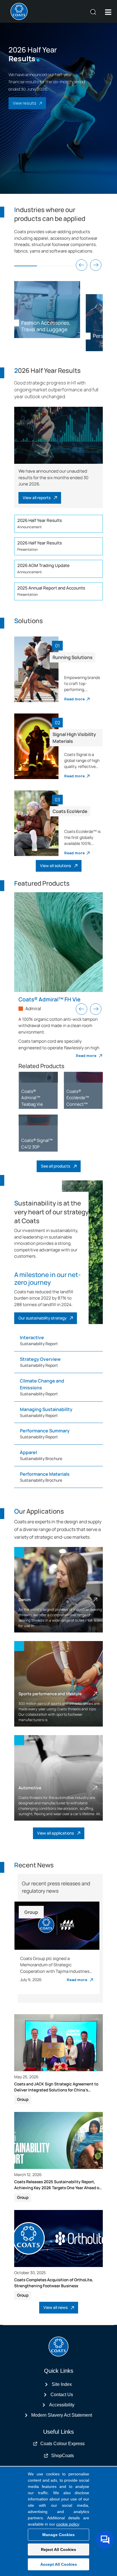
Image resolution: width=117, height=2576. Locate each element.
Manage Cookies (58, 2535)
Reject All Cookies (58, 2549)
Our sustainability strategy (42, 1318)
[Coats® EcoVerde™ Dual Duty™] (83, 1077)
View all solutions (56, 866)
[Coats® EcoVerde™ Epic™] (38, 1077)
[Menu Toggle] (108, 12)
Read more (74, 699)
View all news (56, 2307)
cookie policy (68, 2524)
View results (25, 103)
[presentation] (82, 265)
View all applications (56, 1833)
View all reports (37, 498)
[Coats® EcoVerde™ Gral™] (38, 1120)
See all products (56, 1166)
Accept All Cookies (59, 2564)
